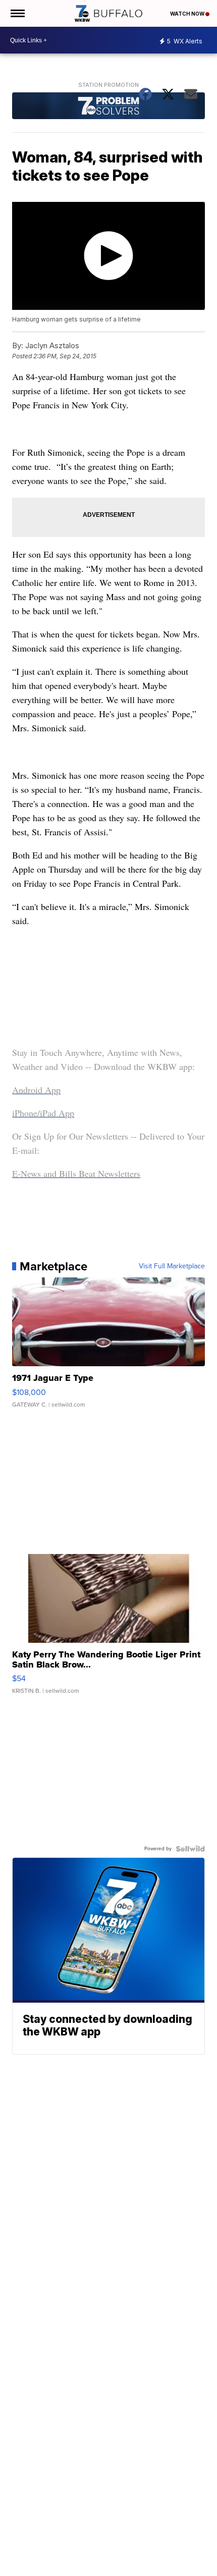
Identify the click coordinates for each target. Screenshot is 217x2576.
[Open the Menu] (17, 13)
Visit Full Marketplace (172, 1266)
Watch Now (188, 14)
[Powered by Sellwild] (190, 1849)
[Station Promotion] (108, 107)
